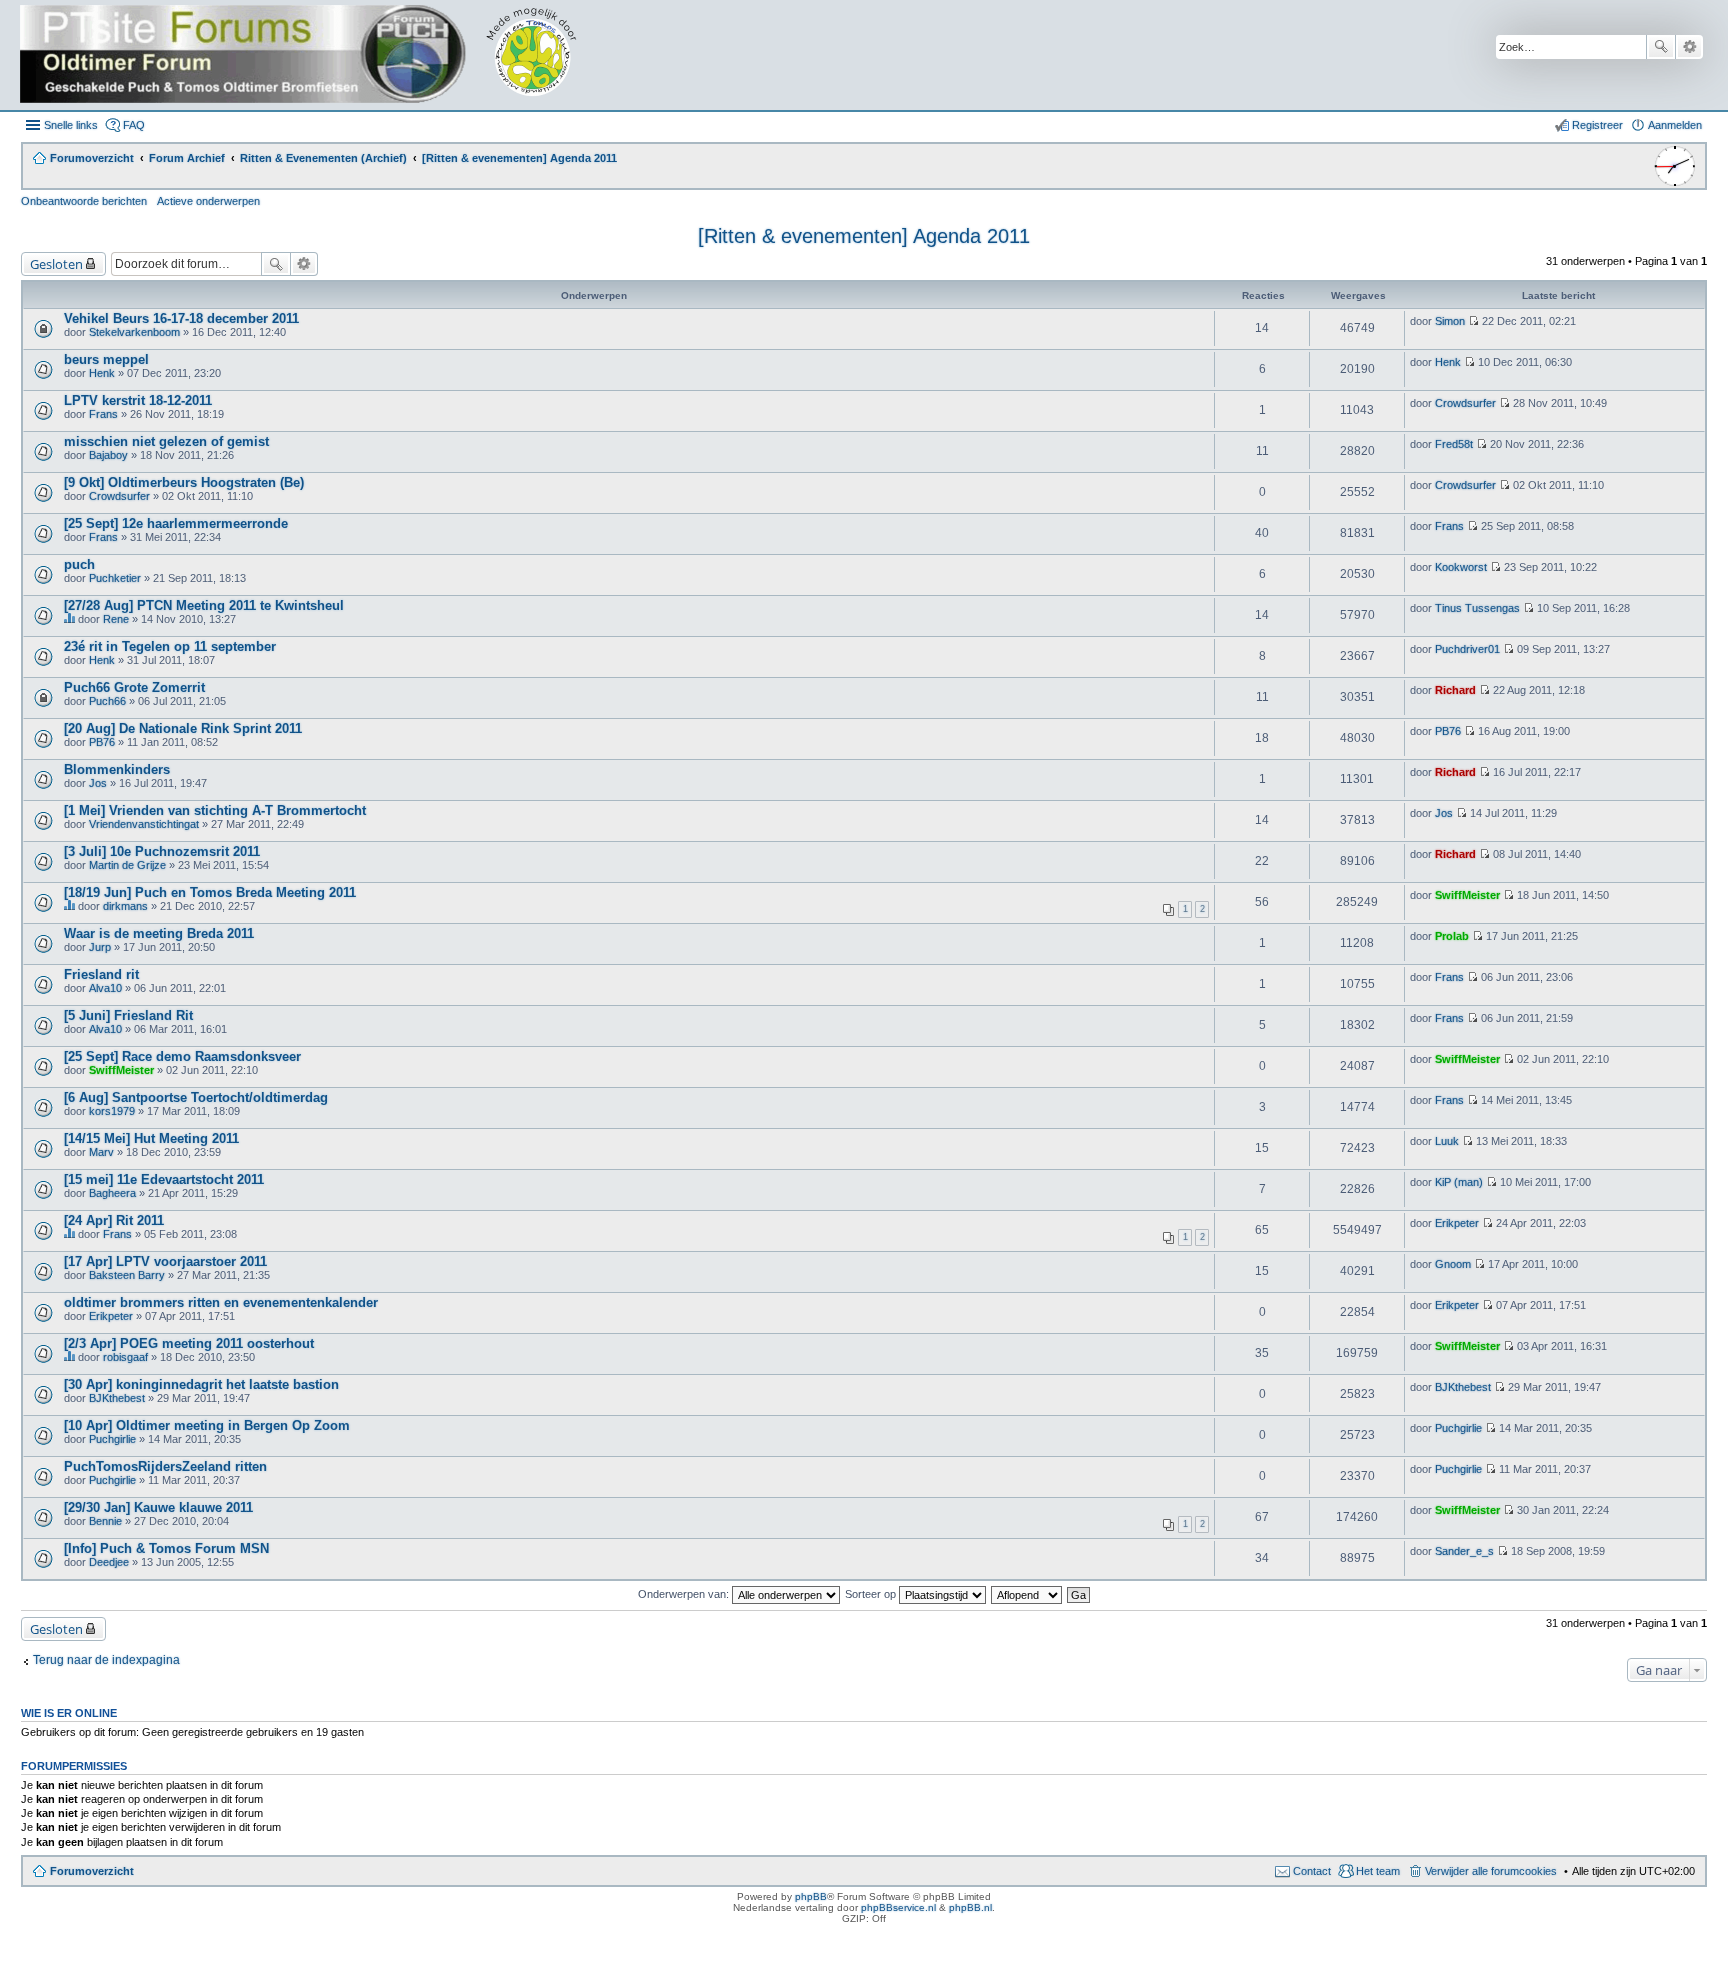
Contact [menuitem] (1312, 1871)
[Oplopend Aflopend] (1027, 1594)
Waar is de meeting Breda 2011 (159, 933)
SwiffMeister (1467, 895)
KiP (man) (1459, 1182)
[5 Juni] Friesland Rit (128, 1015)
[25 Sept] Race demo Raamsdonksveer (182, 1056)
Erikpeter (1457, 1223)
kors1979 (112, 1111)
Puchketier (115, 578)
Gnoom (1453, 1264)
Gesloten (56, 264)
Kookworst (1461, 567)
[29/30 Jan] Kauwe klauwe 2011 (158, 1507)
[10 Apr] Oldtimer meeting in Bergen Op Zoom (207, 1425)
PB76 (102, 742)
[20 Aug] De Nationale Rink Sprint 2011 (183, 728)
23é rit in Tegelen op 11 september (170, 646)
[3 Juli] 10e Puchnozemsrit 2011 (162, 851)
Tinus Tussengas (1477, 608)
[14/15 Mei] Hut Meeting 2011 (151, 1138)
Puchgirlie (112, 1439)
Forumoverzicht (92, 1871)
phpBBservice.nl (898, 1907)
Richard (1455, 690)
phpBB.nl (970, 1907)
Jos (98, 783)
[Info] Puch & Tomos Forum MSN (166, 1548)
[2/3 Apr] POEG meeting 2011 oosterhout (189, 1343)
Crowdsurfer (1465, 403)
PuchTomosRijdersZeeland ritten (165, 1466)
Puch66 (107, 701)
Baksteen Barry (127, 1275)
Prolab (1452, 936)
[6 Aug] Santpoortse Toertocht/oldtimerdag (196, 1097)
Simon (1450, 321)
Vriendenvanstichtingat (144, 824)
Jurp (100, 947)
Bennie (105, 1521)
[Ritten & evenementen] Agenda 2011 (864, 236)
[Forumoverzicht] (312, 55)
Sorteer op (872, 1594)
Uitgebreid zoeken (1689, 47)
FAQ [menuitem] (134, 125)
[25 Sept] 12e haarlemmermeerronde (176, 523)
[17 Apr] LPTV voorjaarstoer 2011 (165, 1261)
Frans (103, 414)
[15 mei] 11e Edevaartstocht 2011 (164, 1179)
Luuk (1447, 1141)
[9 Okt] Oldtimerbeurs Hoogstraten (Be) (184, 482)
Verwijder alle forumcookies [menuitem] (1491, 1871)
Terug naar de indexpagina (106, 1660)
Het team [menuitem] (1378, 1871)
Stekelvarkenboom (134, 332)
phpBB (811, 1896)
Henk (102, 373)
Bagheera (112, 1193)
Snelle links (71, 125)
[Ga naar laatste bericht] (1473, 321)
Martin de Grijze (127, 865)
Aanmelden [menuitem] (1675, 125)
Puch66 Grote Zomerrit (134, 687)
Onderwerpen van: (685, 1594)
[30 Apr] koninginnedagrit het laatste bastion (201, 1384)
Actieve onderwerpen (208, 201)
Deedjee (109, 1562)
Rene (116, 619)
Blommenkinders (117, 769)
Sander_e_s (1464, 1551)
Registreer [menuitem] (1597, 125)
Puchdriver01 (1467, 649)
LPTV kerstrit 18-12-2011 (138, 400)
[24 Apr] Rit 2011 (114, 1220)
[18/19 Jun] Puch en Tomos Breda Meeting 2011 (210, 892)
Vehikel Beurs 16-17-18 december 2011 (181, 318)
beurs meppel (106, 359)
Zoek (1661, 47)
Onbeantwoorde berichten (84, 201)
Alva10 (105, 988)
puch (79, 564)
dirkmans (125, 906)
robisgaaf (125, 1357)
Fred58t (1454, 444)
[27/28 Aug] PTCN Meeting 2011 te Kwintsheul (204, 605)
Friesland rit (101, 974)
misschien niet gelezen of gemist (166, 441)
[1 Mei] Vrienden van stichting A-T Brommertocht (215, 810)
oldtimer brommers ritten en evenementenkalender (221, 1302)
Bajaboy (108, 455)
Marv (101, 1152)
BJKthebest (117, 1398)
